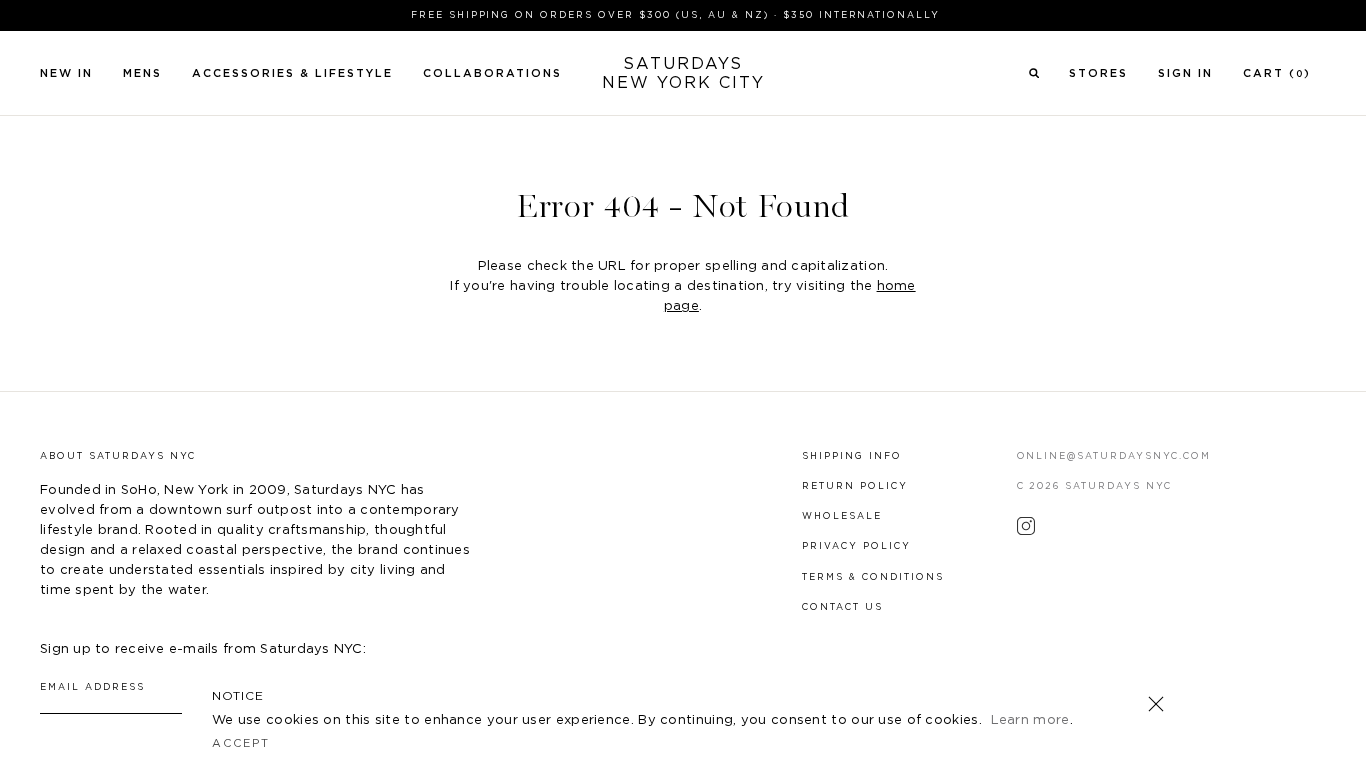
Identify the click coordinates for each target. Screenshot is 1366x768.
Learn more (1030, 720)
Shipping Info (852, 456)
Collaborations (492, 73)
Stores (1098, 73)
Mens (142, 73)
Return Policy (855, 486)
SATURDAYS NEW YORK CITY (683, 73)
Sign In (1185, 73)
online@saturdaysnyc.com (1114, 456)
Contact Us (842, 607)
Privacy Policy (856, 546)
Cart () (1277, 73)
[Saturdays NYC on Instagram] (1026, 531)
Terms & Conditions (873, 577)
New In (66, 73)
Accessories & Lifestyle (292, 73)
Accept (241, 743)
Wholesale (842, 516)
